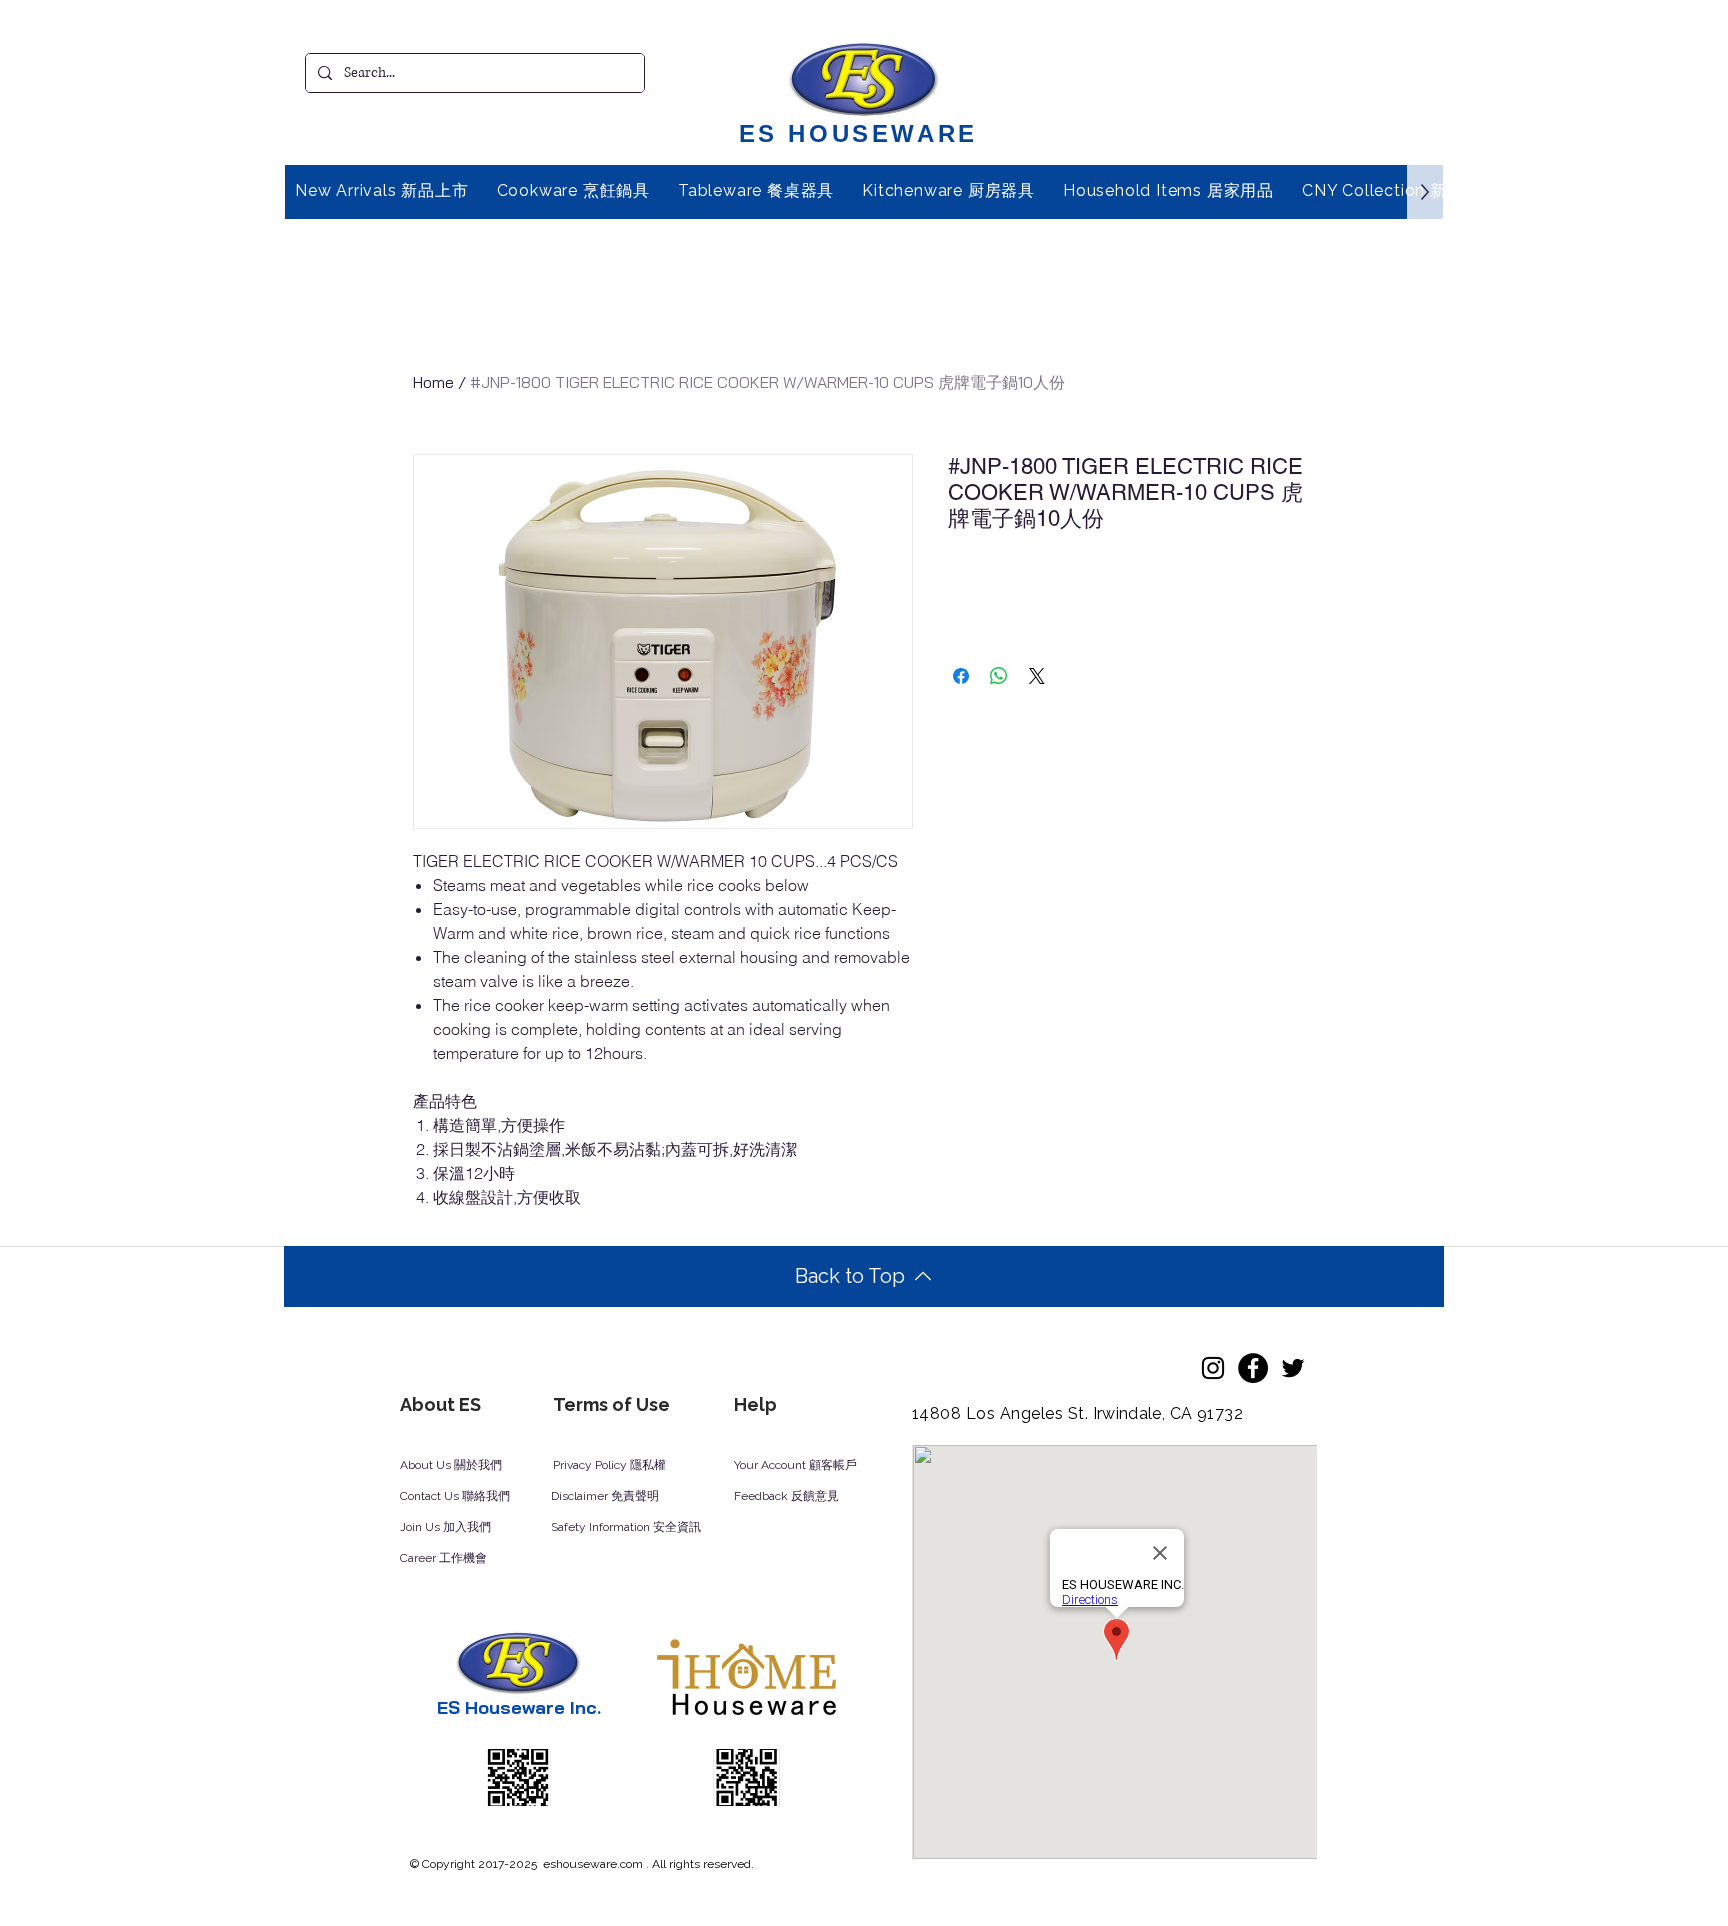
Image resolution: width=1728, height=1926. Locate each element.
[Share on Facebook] (961, 676)
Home (433, 382)
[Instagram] (1213, 1368)
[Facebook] (1253, 1368)
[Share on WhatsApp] (999, 676)
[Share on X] (1037, 676)
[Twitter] (1293, 1368)
